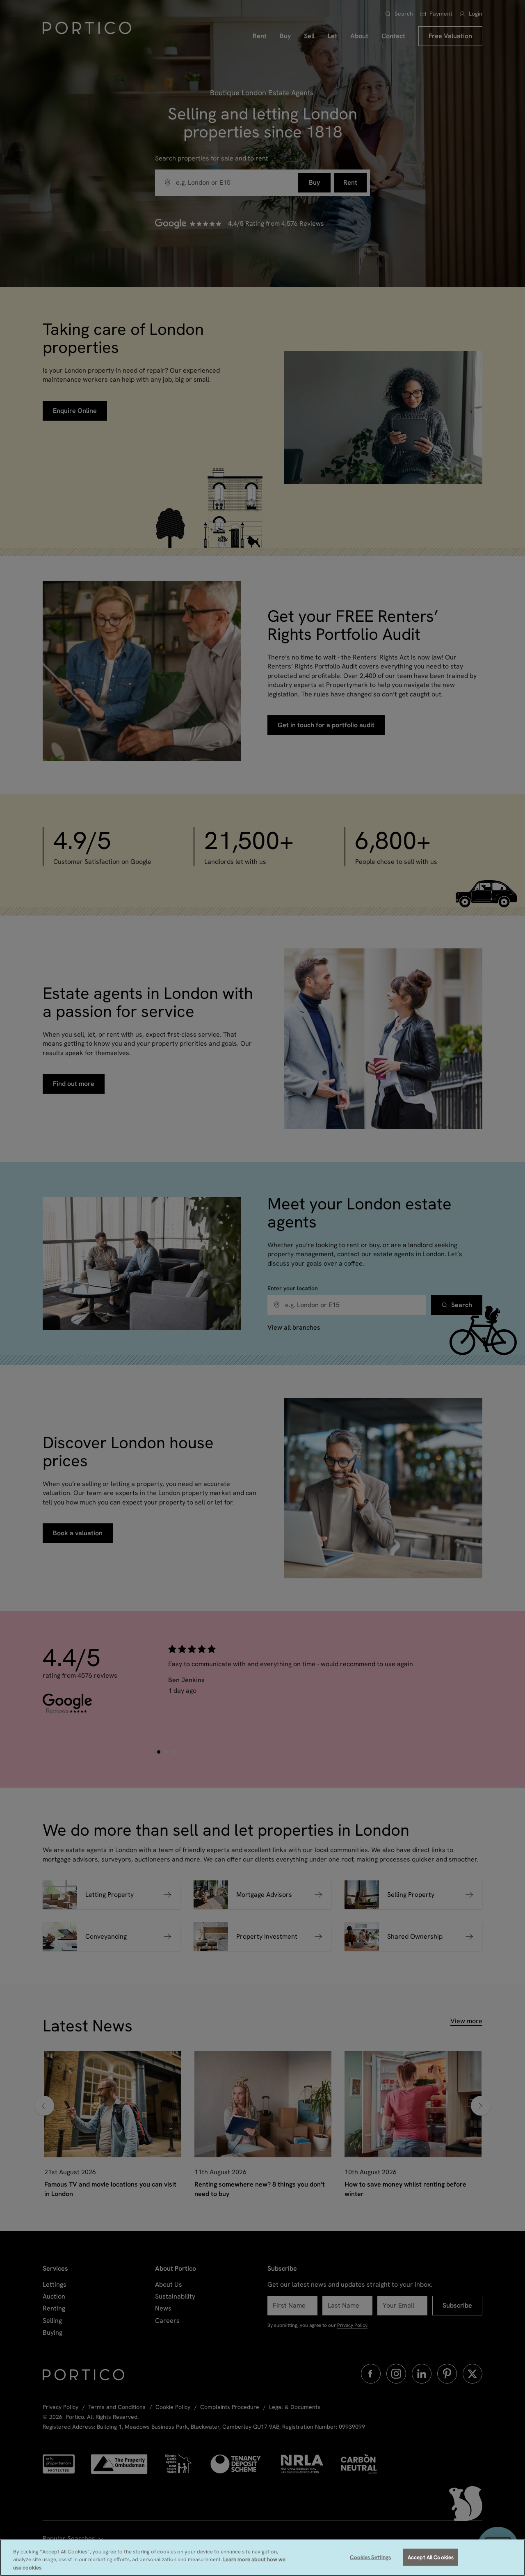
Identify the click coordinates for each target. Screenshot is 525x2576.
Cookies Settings (370, 2557)
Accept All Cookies (431, 2557)
